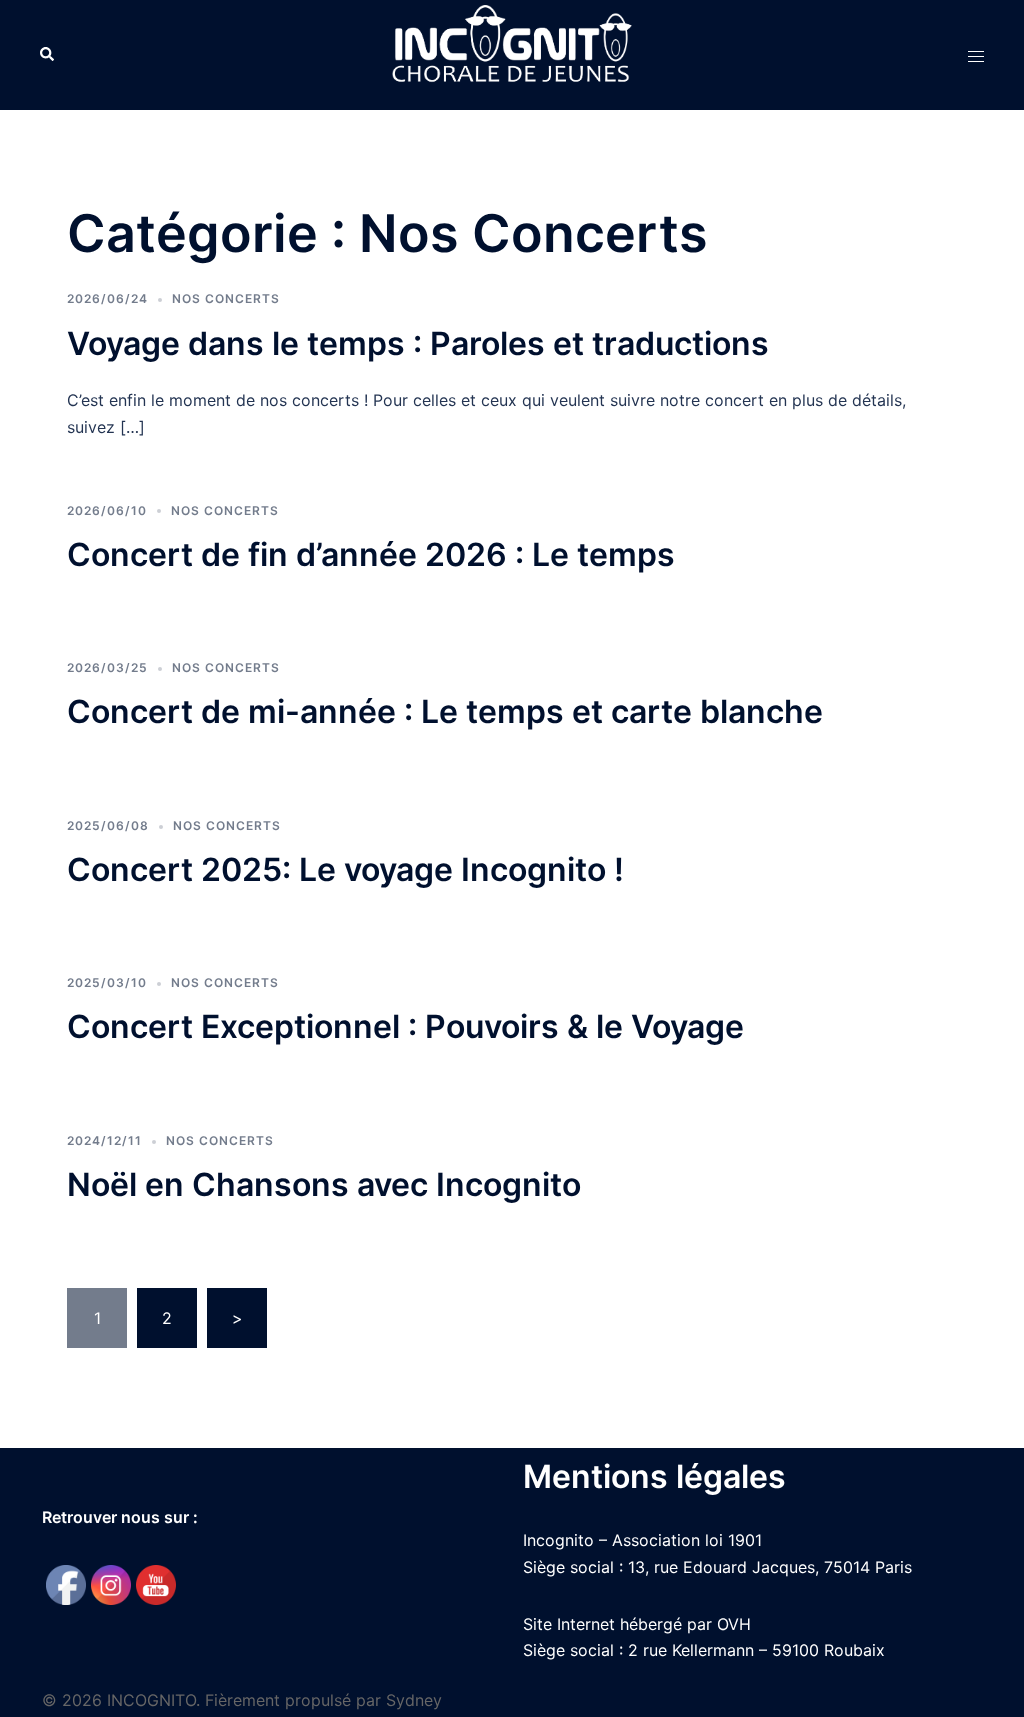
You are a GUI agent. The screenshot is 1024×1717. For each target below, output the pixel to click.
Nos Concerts (226, 298)
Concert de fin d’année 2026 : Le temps (371, 554)
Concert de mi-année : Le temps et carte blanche (445, 711)
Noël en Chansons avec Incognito (324, 1184)
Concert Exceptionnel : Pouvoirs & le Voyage (405, 1026)
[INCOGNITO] (512, 53)
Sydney (414, 1700)
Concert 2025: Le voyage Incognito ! (345, 869)
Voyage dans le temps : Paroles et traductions (418, 343)
